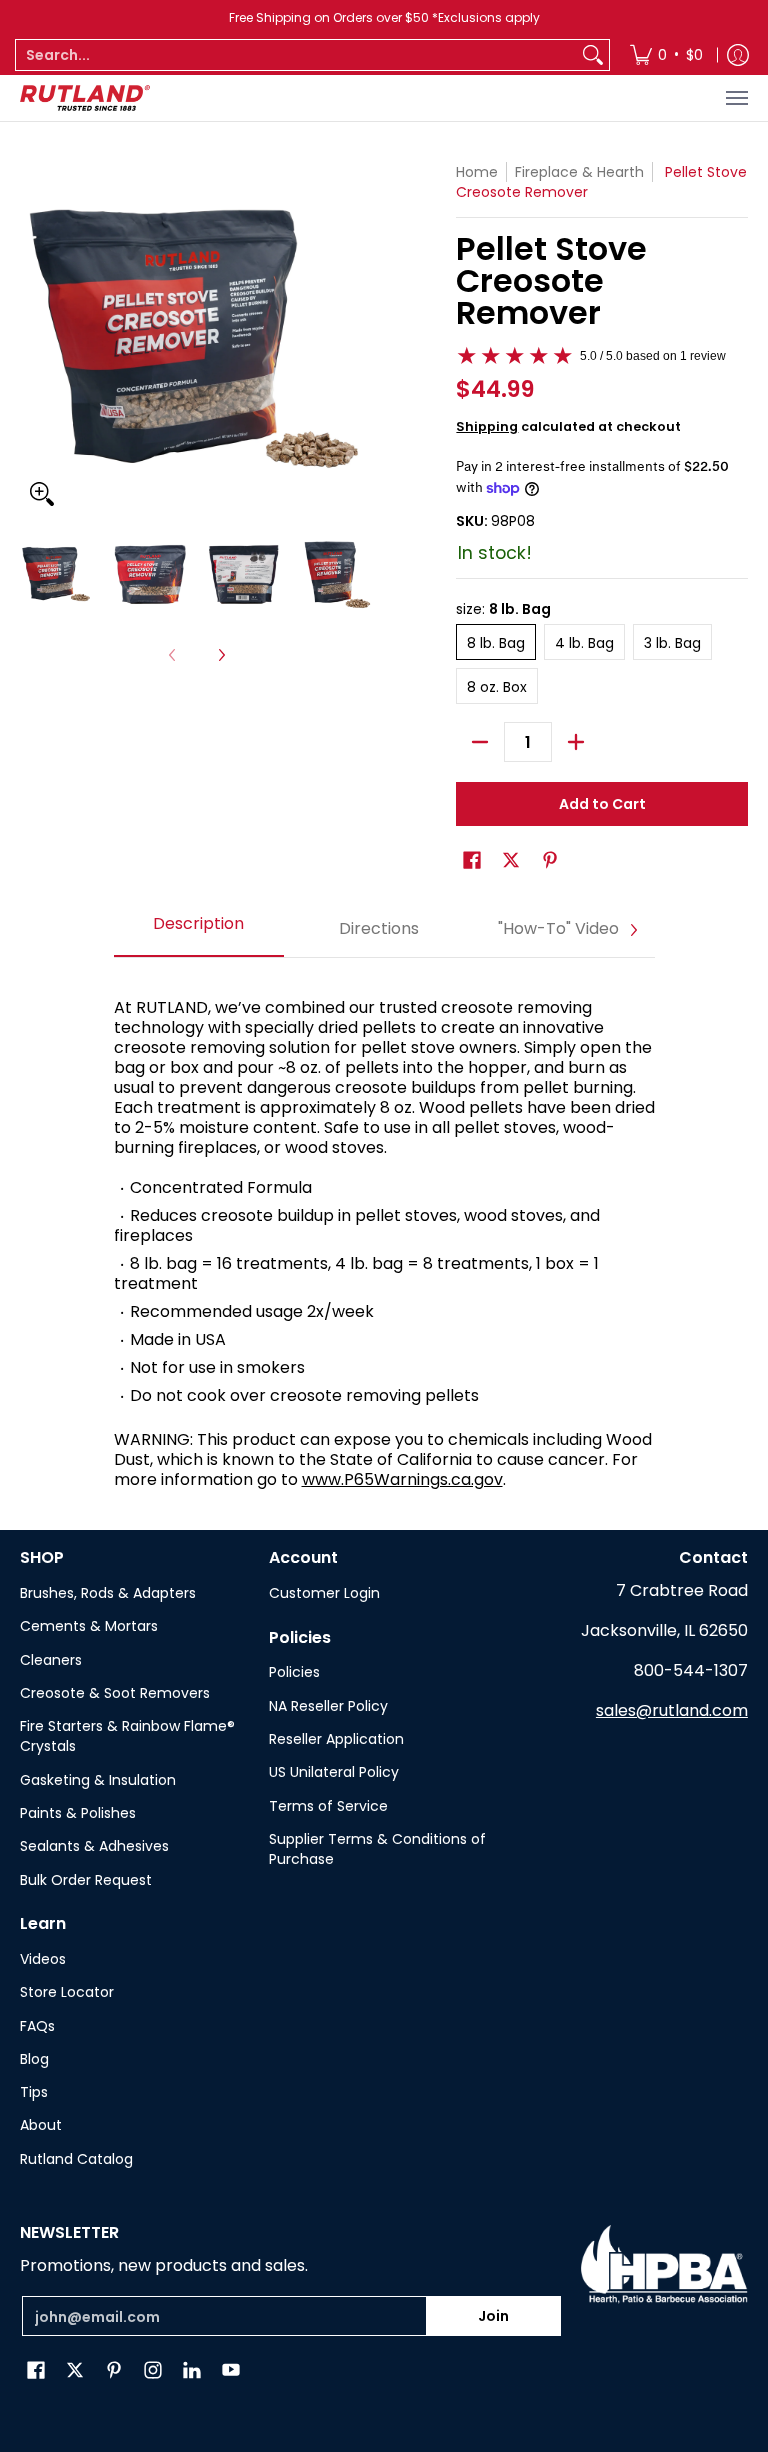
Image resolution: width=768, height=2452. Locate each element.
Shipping (487, 426)
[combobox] (296, 55)
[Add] (576, 742)
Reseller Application (336, 1739)
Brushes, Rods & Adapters (108, 1593)
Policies (294, 1672)
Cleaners (51, 1660)
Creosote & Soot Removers (115, 1693)
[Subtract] (480, 742)
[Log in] (738, 55)
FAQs (37, 2026)
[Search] (593, 55)
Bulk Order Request (86, 1880)
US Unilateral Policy (334, 1772)
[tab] (199, 930)
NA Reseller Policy (328, 1706)
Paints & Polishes (78, 1813)
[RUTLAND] (85, 98)
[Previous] (34, 339)
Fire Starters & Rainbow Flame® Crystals (127, 1736)
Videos (43, 1959)
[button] (472, 860)
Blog (34, 2059)
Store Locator (67, 1992)
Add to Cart (602, 804)
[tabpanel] (384, 1233)
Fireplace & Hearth (579, 172)
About (41, 2125)
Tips (34, 2092)
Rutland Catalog (76, 2159)
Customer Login (324, 1593)
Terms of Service (328, 1806)
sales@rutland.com (672, 1710)
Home (477, 172)
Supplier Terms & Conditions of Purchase (377, 1849)
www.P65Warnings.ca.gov (402, 1479)
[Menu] (736, 98)
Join (493, 2316)
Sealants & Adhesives (94, 1846)
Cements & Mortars (89, 1626)
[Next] (360, 339)
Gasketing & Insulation (98, 1780)
